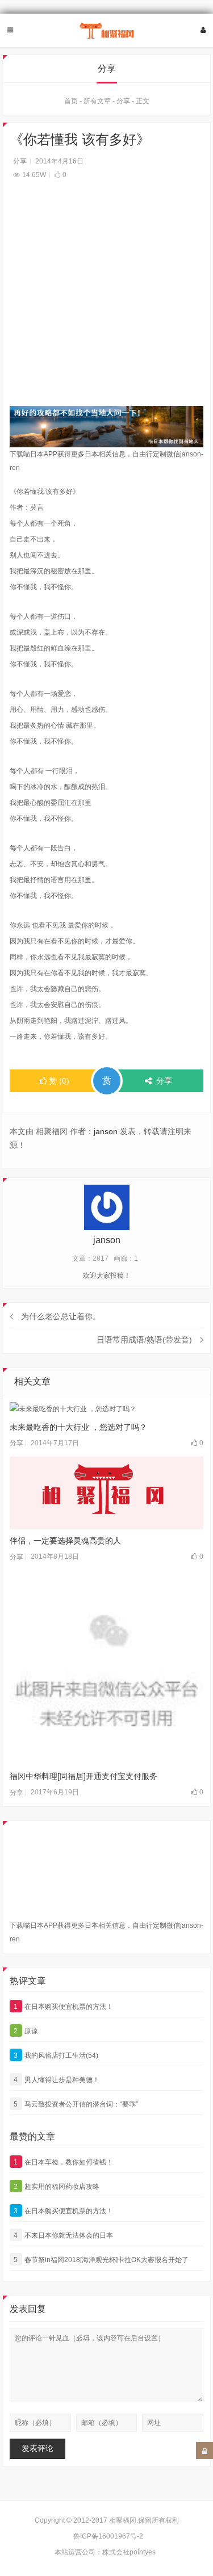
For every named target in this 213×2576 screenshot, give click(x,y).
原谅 (26, 2031)
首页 (71, 101)
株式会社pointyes (129, 2552)
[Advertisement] (106, 299)
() (59, 1081)
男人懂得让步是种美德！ (57, 2080)
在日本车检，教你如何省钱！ (63, 2162)
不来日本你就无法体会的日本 (63, 2235)
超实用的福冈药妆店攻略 (57, 2187)
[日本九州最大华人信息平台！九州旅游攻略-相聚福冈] (107, 31)
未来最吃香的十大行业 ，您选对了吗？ (78, 1427)
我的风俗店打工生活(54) (56, 2055)
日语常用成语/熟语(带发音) (144, 1340)
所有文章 (97, 101)
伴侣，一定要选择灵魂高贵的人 (65, 1541)
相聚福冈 (123, 2520)
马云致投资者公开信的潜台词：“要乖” (76, 2104)
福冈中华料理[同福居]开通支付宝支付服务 (83, 1776)
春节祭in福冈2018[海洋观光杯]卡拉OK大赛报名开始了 (101, 2260)
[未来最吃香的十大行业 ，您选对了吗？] (107, 1409)
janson (106, 1131)
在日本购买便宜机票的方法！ (63, 2007)
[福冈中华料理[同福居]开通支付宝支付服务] (107, 1668)
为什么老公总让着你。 (61, 1316)
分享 (123, 101)
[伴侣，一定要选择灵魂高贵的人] (107, 1493)
